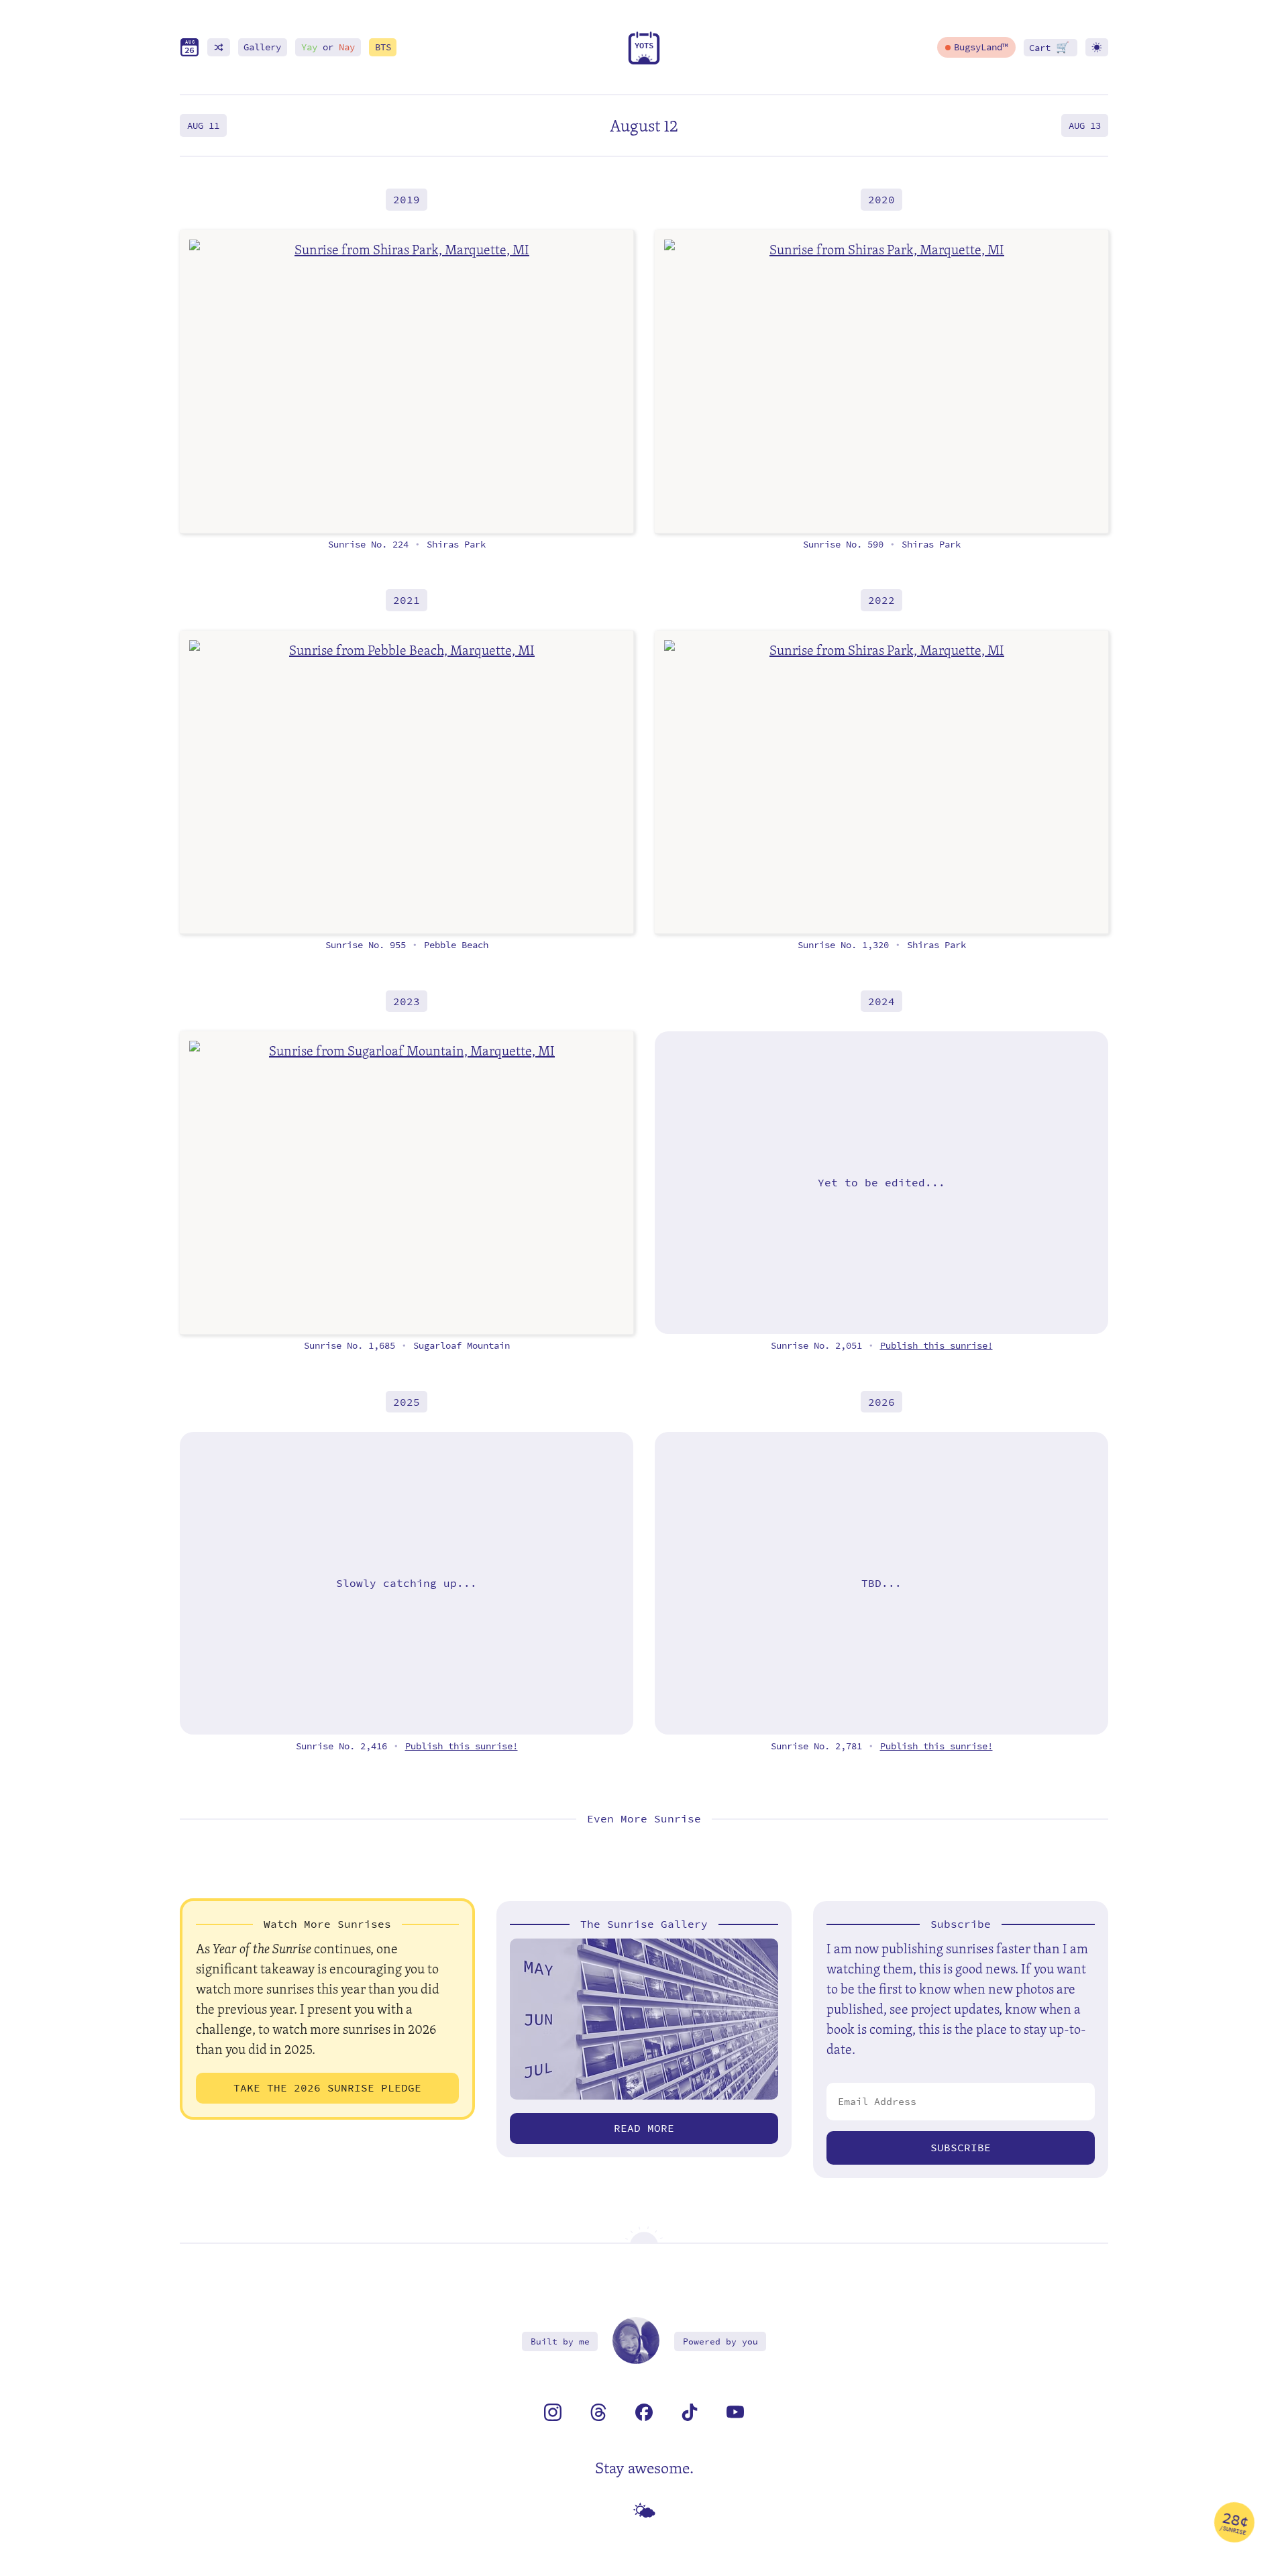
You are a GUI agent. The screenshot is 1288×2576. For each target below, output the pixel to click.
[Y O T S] (644, 61)
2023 (407, 1001)
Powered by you (720, 2341)
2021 (407, 600)
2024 (881, 1001)
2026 (881, 1401)
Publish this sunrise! (936, 1346)
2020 (881, 200)
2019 (407, 200)
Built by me (560, 2341)
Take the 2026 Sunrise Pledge (327, 2088)
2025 (407, 1401)
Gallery (262, 47)
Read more (644, 2128)
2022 (881, 600)
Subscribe (961, 2148)
